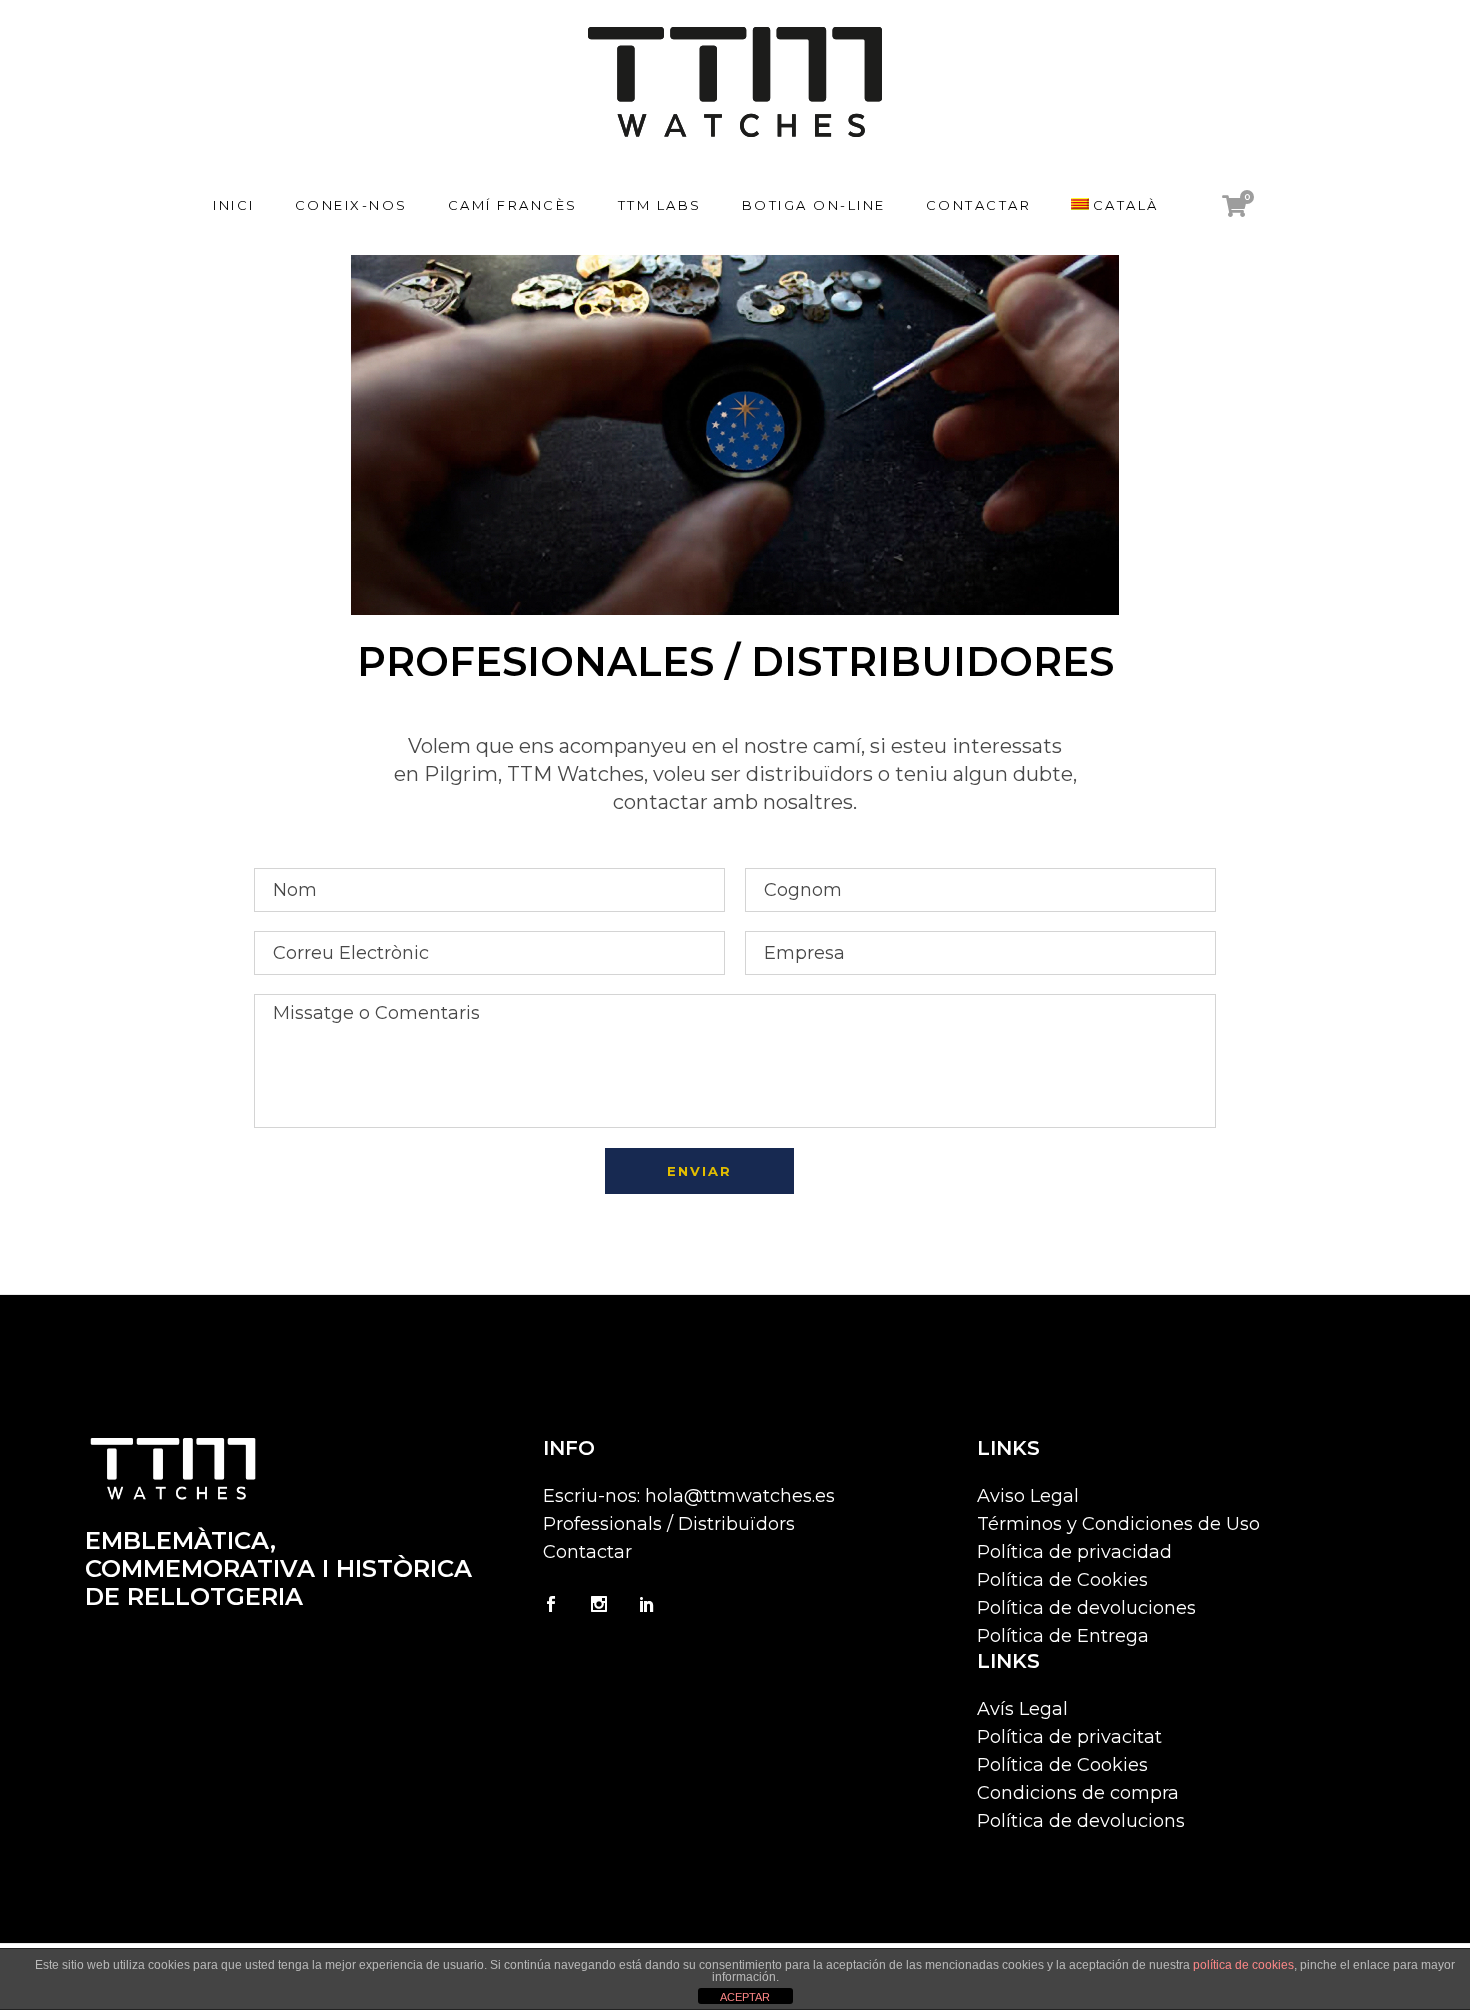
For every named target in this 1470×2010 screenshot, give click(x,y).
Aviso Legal (1028, 1496)
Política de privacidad (1074, 1552)
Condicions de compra (1078, 1793)
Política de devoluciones (1086, 1608)
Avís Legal (1022, 1709)
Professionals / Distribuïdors (669, 1524)
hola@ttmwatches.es (740, 1496)
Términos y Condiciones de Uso (1118, 1524)
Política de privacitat (1069, 1737)
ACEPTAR (745, 1997)
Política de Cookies (1062, 1580)
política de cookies (1243, 1965)
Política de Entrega (1063, 1636)
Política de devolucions (1081, 1821)
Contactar (587, 1552)
